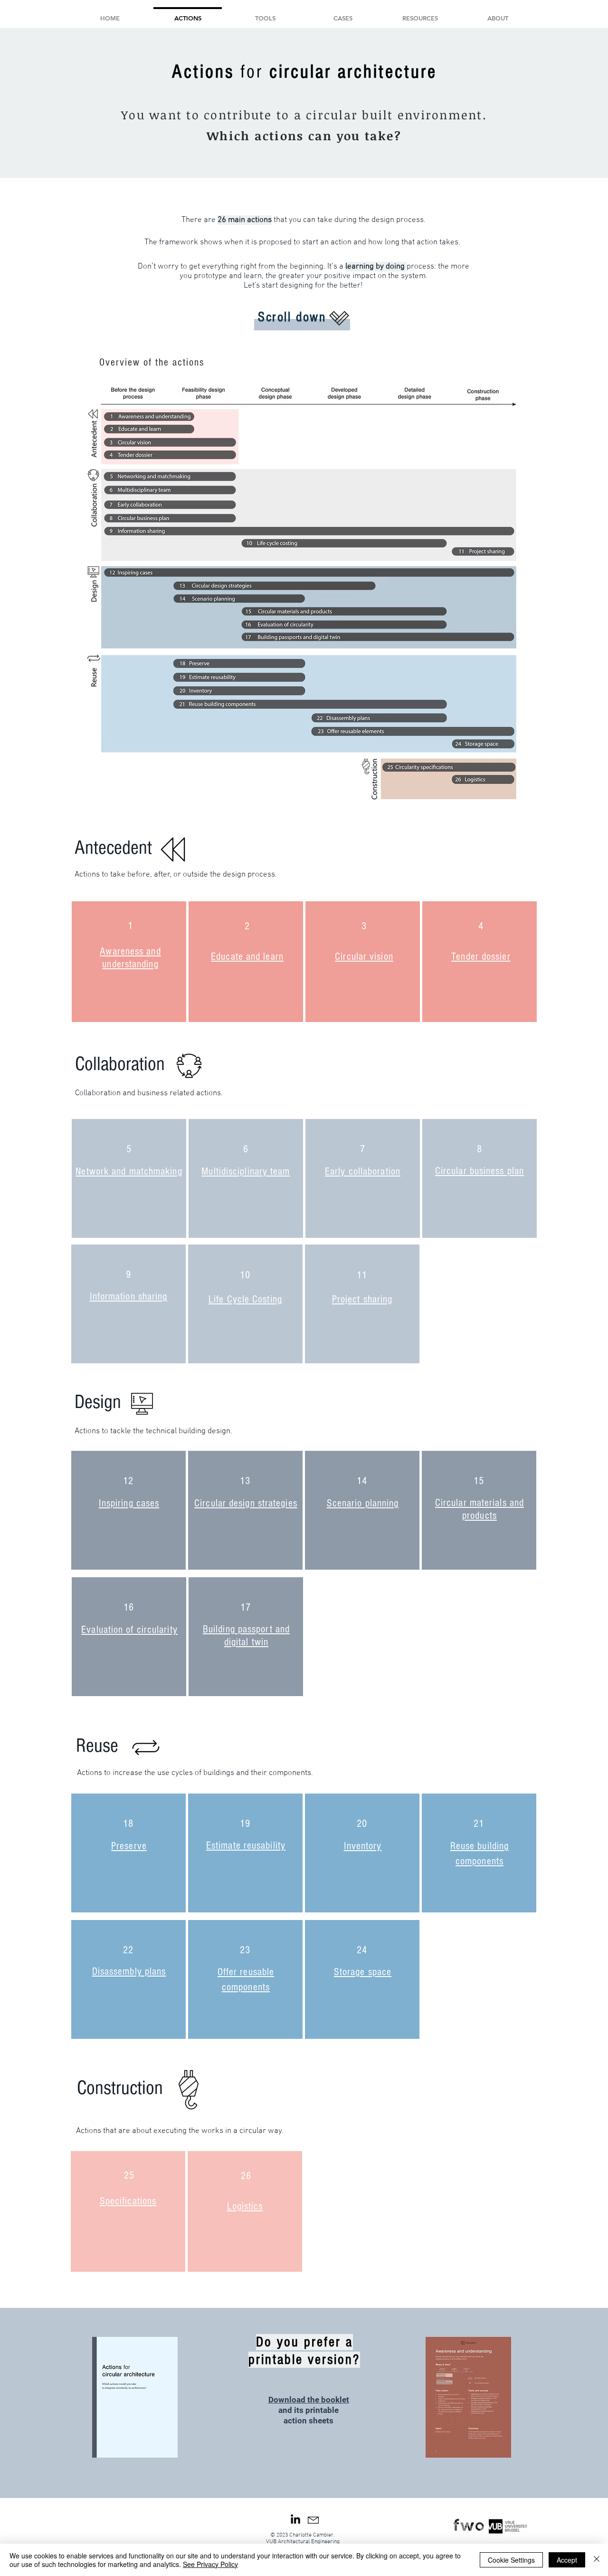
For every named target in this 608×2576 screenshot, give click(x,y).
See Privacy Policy (210, 2564)
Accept (567, 2560)
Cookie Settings (511, 2560)
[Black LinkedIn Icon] (295, 2519)
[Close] (597, 2560)
